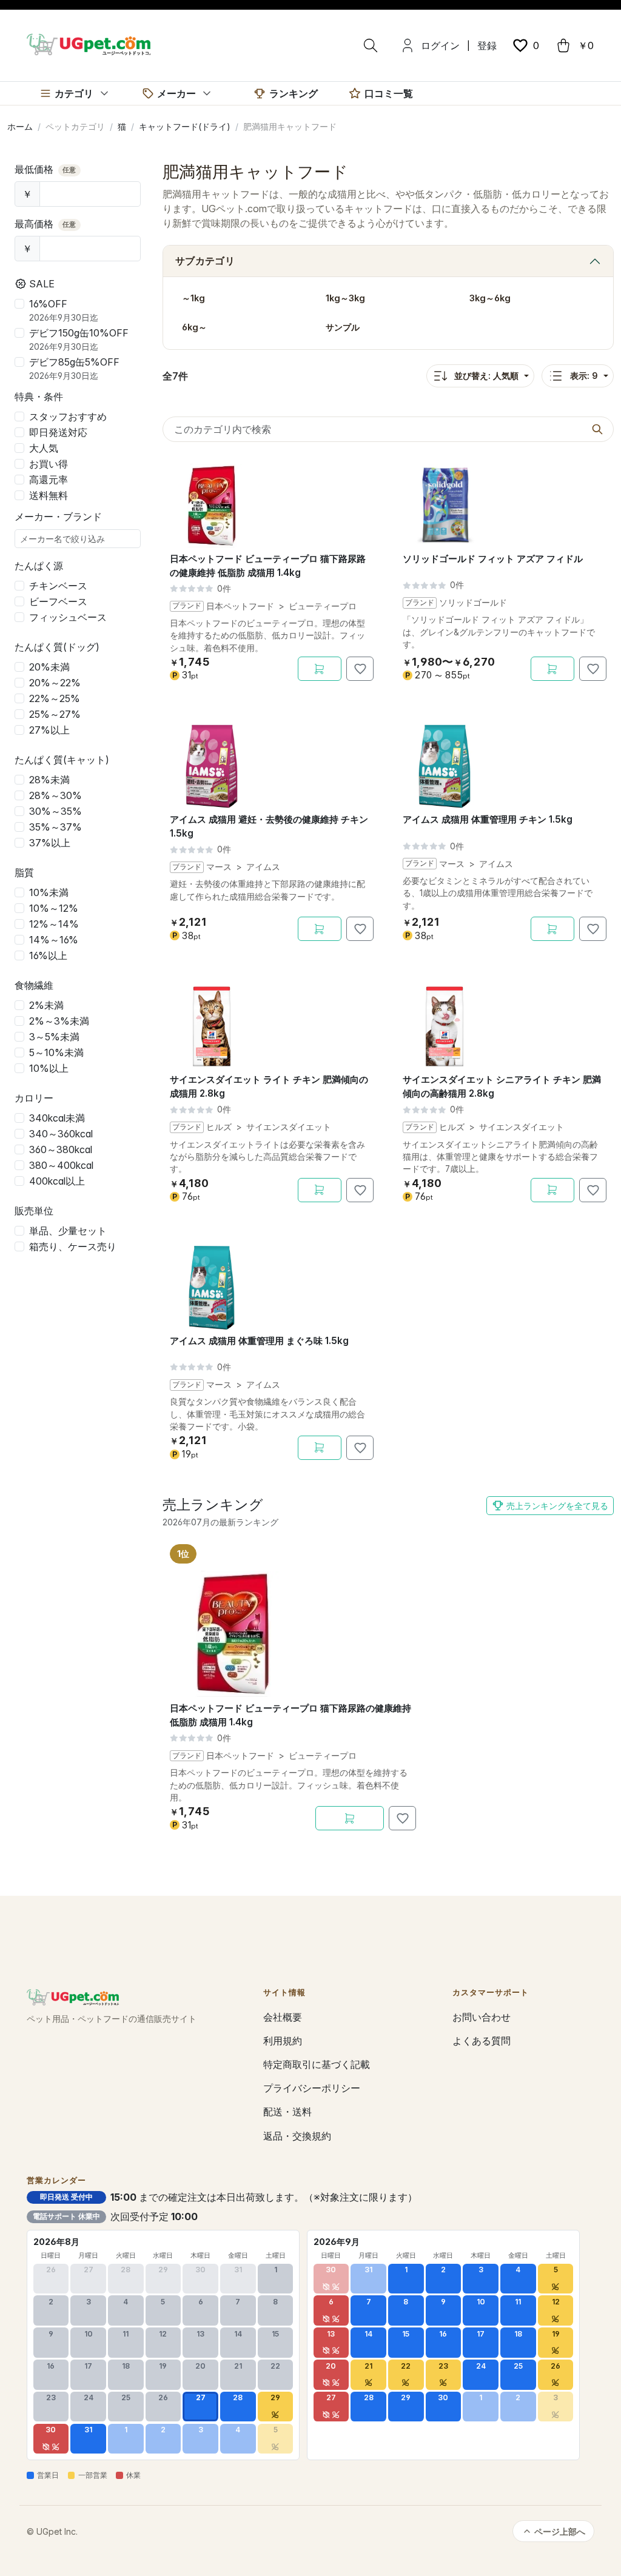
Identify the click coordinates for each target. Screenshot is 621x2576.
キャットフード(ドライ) (185, 126)
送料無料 (49, 495)
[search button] (597, 429)
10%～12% (54, 908)
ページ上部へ (560, 2531)
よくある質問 (482, 2041)
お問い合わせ (482, 2017)
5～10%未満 (56, 1052)
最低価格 (45, 169)
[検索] (371, 45)
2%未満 (46, 1005)
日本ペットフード (240, 606)
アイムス (263, 867)
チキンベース (58, 586)
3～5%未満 (54, 1037)
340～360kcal (61, 1134)
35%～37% (55, 827)
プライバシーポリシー (312, 2088)
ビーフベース (58, 601)
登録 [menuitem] (487, 45)
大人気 (44, 448)
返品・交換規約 (297, 2136)
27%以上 (49, 730)
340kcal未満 (57, 1118)
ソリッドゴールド (473, 603)
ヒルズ (219, 1127)
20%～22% (55, 683)
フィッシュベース (68, 617)
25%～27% (55, 714)
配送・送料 (287, 2112)
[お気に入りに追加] (360, 669)
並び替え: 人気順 (486, 376)
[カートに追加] (320, 669)
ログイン (440, 45)
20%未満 (49, 667)
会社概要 (283, 2017)
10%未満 (49, 892)
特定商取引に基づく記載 (317, 2064)
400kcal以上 (57, 1181)
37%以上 (50, 843)
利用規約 (283, 2041)
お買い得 (49, 464)
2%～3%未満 (59, 1021)
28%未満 (49, 780)
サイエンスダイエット (289, 1127)
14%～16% (54, 940)
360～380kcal (61, 1149)
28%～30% (55, 795)
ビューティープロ (323, 606)
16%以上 (48, 955)
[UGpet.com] (89, 44)
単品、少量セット (68, 1231)
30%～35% (55, 811)
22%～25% (55, 698)
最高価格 (45, 224)
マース (219, 867)
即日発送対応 (58, 432)
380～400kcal (61, 1165)
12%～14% (54, 924)
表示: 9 (584, 376)
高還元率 (49, 480)
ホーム (20, 126)
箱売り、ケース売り (73, 1246)
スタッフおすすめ (68, 417)
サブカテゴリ (205, 261)
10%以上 (49, 1068)
